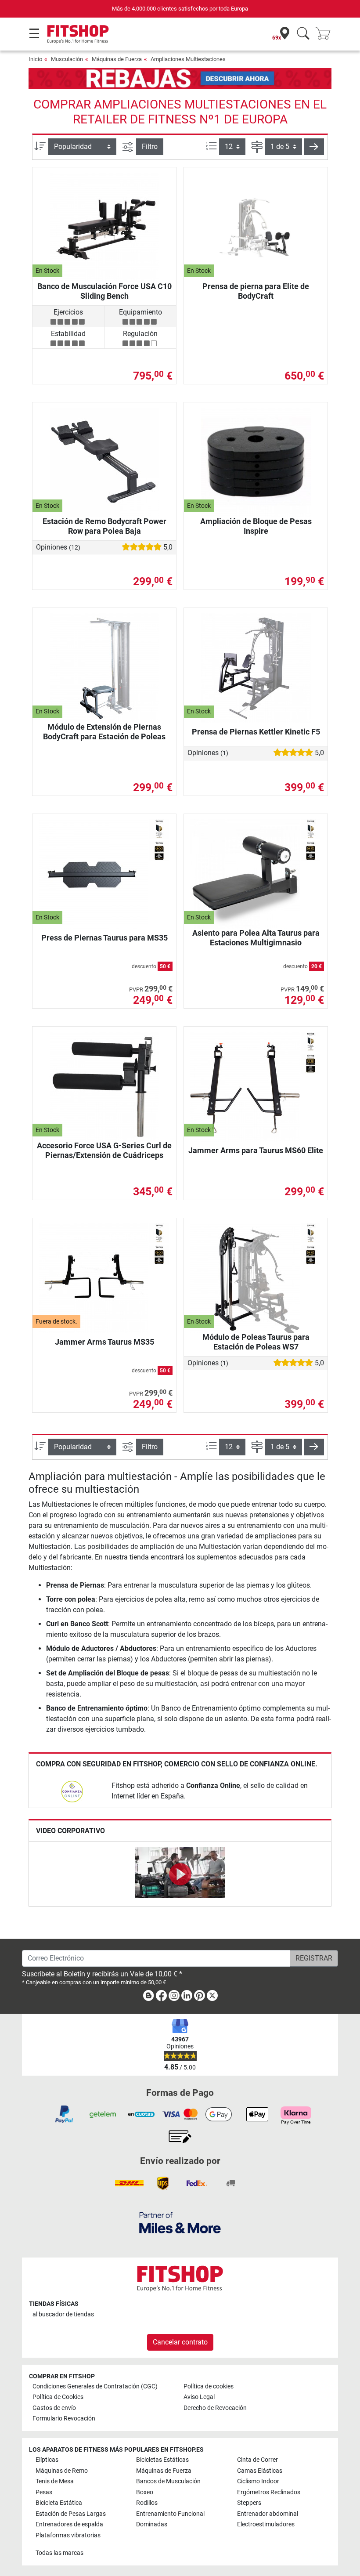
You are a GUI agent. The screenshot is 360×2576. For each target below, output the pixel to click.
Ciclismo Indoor (258, 2481)
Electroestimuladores (266, 2524)
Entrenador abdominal (268, 2514)
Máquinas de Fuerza (117, 59)
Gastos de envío (54, 2408)
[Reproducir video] (180, 1874)
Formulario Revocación (64, 2419)
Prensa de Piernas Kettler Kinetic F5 (256, 732)
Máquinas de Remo (62, 2471)
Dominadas (152, 2524)
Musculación (67, 59)
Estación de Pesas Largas (71, 2514)
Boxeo (145, 2492)
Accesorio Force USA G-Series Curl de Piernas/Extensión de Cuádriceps (104, 1150)
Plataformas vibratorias (68, 2535)
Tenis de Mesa (55, 2481)
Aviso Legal (199, 2397)
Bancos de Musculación (168, 2481)
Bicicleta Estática (59, 2503)
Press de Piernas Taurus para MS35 (104, 938)
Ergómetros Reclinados (269, 2492)
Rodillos (147, 2503)
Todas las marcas (59, 2553)
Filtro (150, 147)
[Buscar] (303, 34)
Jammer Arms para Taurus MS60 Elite (256, 1150)
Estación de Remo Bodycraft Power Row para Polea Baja (104, 526)
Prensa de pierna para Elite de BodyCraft (256, 291)
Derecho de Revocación (215, 2408)
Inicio (35, 59)
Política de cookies (209, 2386)
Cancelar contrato (180, 2342)
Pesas (44, 2492)
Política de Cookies (58, 2397)
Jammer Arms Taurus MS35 (104, 1342)
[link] (72, 1791)
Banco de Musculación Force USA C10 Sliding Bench (104, 291)
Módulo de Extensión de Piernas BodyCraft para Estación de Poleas (104, 732)
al (63, 2314)
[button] (314, 147)
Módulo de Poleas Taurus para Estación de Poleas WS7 (256, 1342)
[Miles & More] (180, 2223)
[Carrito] (326, 34)
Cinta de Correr (257, 2460)
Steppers (249, 2503)
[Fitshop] (78, 34)
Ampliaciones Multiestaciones (188, 59)
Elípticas (47, 2460)
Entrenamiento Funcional (170, 2514)
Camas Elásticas (260, 2471)
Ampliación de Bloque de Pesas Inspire (256, 526)
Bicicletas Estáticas (162, 2460)
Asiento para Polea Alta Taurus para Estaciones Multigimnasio (256, 938)
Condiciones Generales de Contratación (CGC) (95, 2386)
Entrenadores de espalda (69, 2524)
